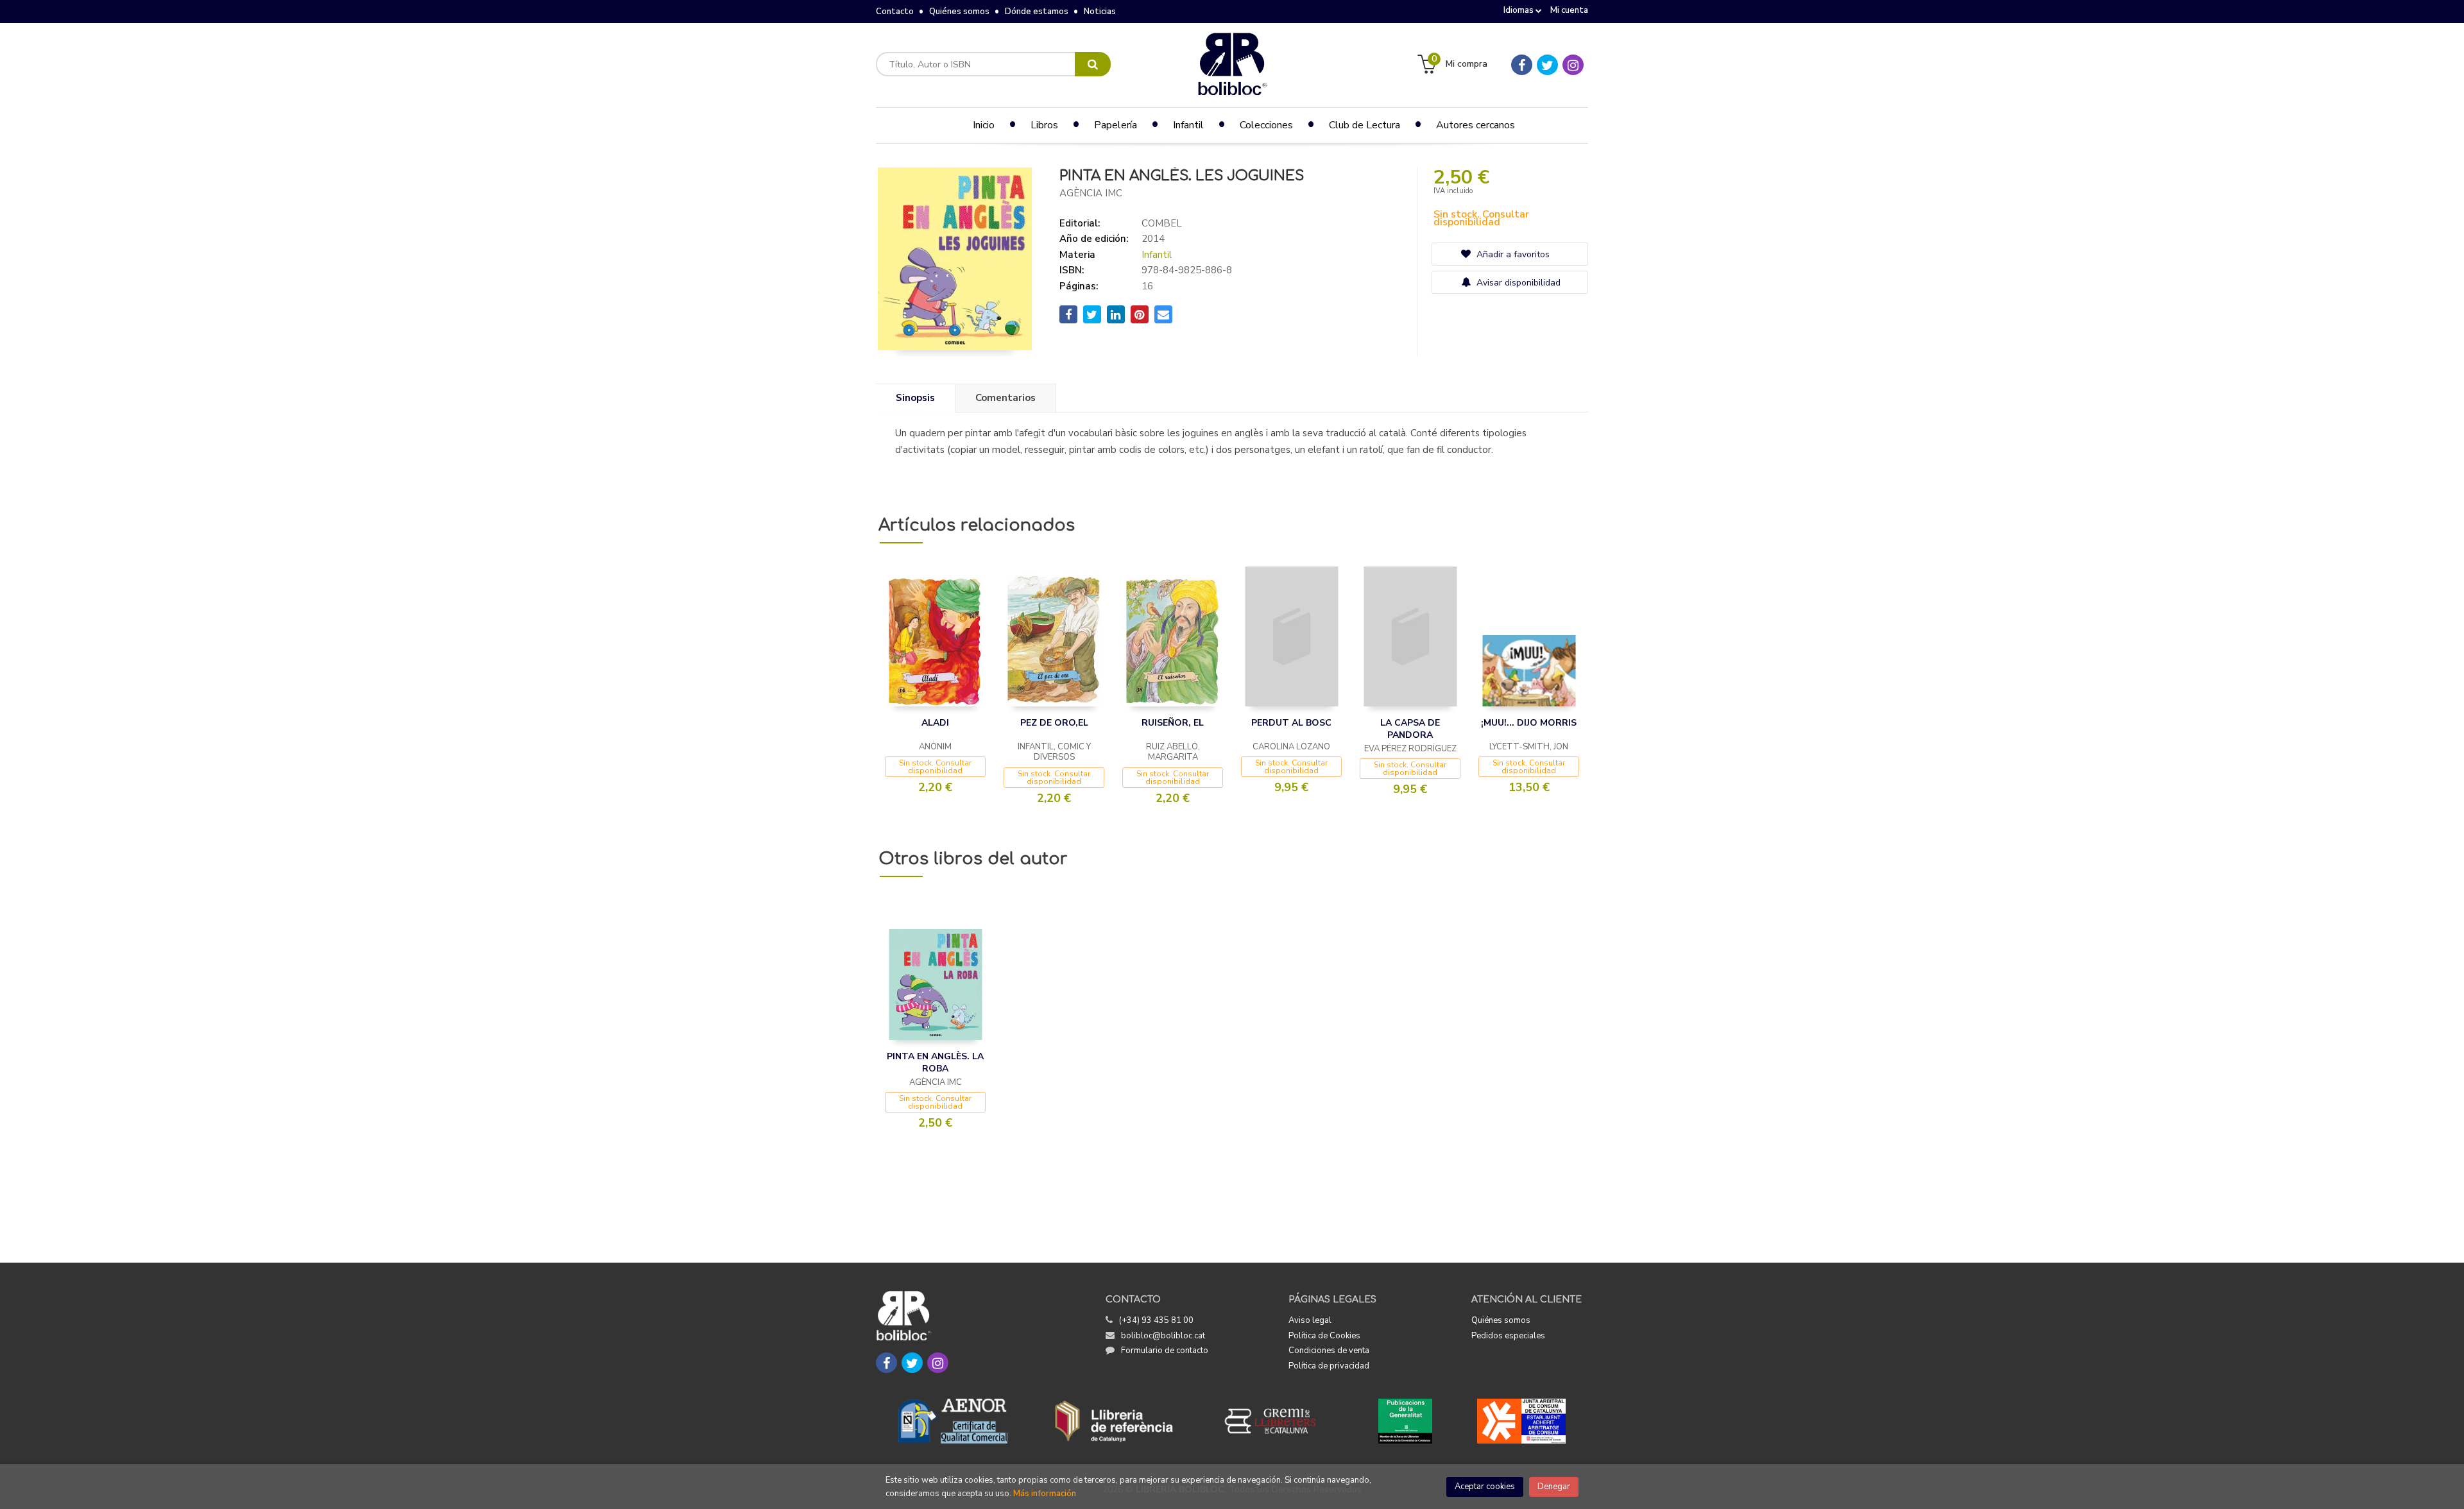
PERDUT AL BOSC (1291, 723)
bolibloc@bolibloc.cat (1163, 1336)
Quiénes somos (959, 12)
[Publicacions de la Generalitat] (1405, 1421)
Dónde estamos (1037, 12)
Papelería (1116, 125)
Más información (1045, 1494)
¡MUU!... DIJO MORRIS (1529, 723)
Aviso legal (1310, 1320)
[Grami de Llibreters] (1277, 1421)
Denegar (1554, 1487)
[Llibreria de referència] (1114, 1421)
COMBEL (1162, 223)
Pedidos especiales (1508, 1336)
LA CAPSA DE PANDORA (1410, 729)
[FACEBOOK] (1522, 65)
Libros (1044, 125)
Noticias (1100, 12)
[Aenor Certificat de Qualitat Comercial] (953, 1421)
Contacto (895, 12)
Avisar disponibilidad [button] (1517, 283)
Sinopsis (915, 398)
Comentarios (1005, 398)
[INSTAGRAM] (1573, 65)
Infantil (1157, 255)
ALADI (935, 723)
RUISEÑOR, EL (1173, 723)
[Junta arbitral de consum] (1522, 1421)
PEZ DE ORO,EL (1054, 723)
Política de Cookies (1324, 1336)
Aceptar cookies (1485, 1487)
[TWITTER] (1547, 65)
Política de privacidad (1329, 1366)
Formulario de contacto (1165, 1351)
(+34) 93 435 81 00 (1156, 1320)
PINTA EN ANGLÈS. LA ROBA (935, 1063)
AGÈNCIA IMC (1091, 193)
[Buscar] (1093, 64)
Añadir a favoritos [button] (1512, 254)
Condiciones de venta (1329, 1351)
